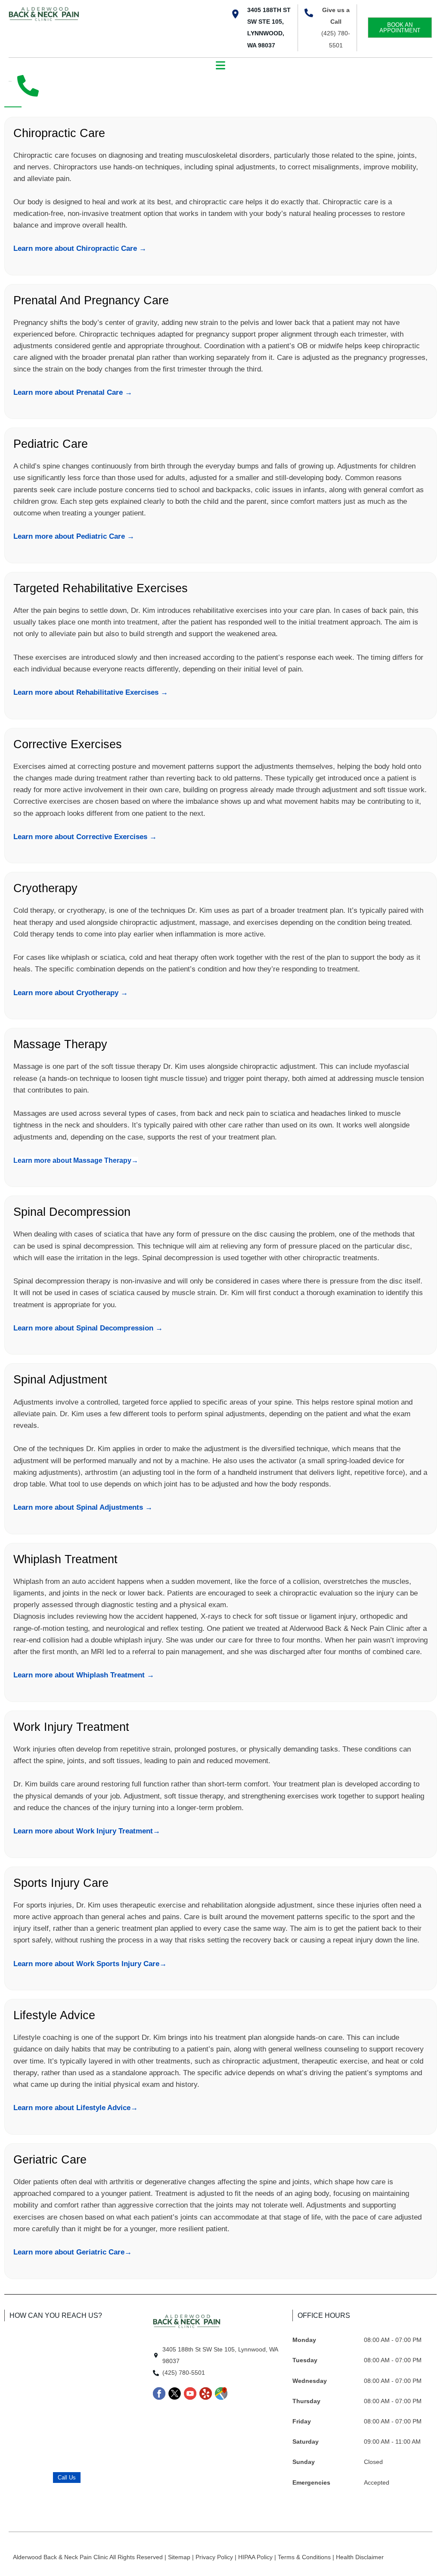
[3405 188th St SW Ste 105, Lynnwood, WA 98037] (235, 14)
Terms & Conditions (305, 2557)
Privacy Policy (215, 2557)
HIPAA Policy (256, 2557)
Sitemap (180, 2557)
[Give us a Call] (309, 13)
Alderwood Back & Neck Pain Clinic (61, 2557)
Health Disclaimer (360, 2557)
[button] (221, 66)
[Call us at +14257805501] (28, 86)
